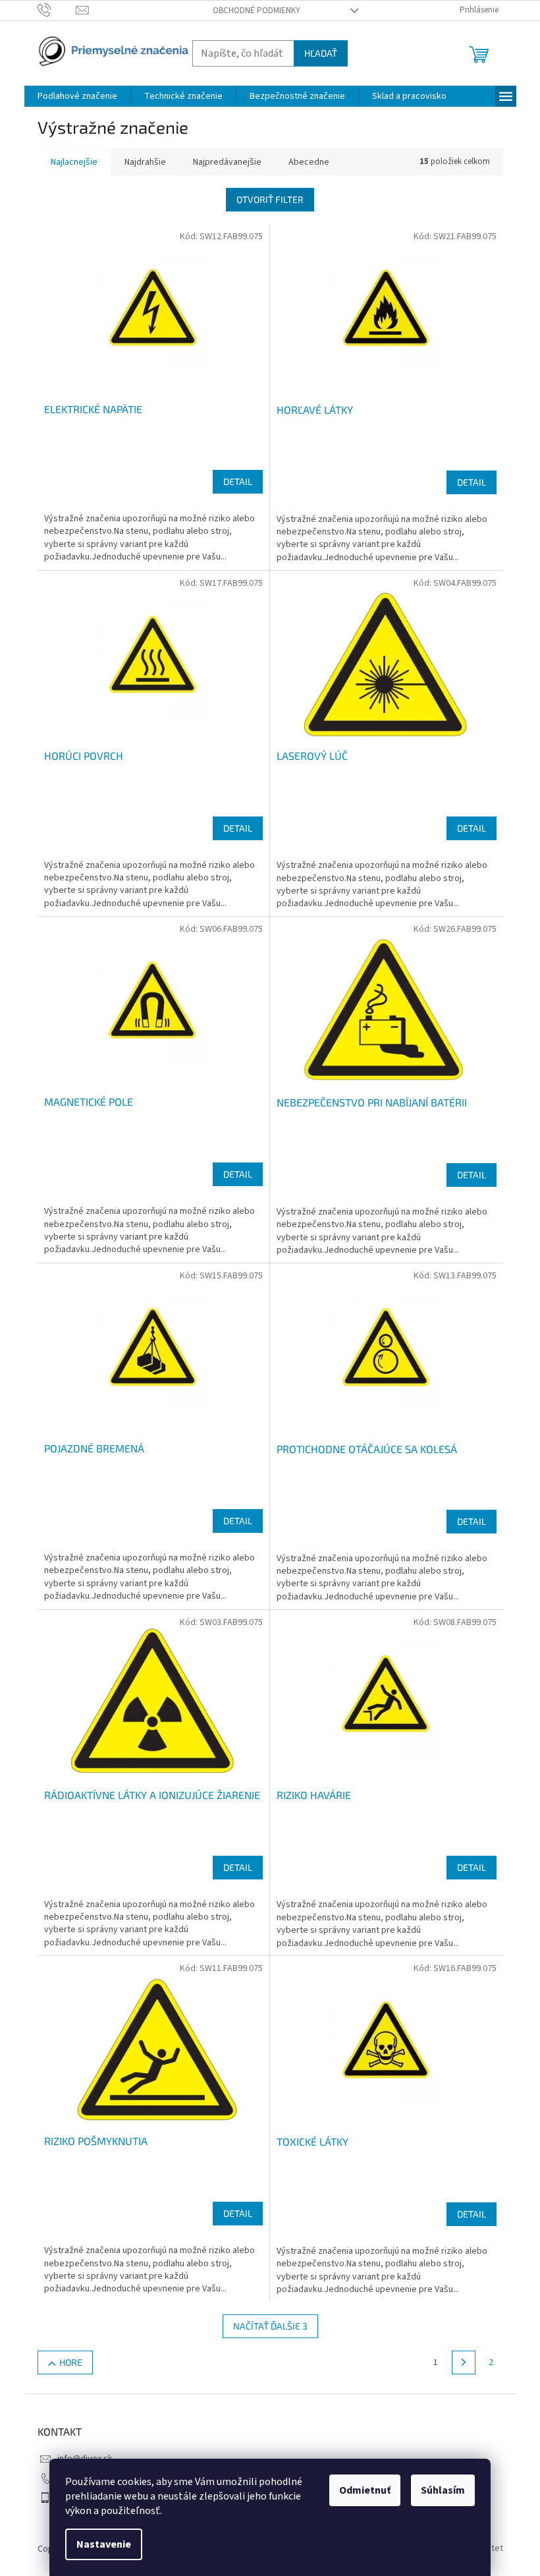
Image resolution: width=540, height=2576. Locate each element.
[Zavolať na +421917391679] (57, 10)
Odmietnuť (365, 2490)
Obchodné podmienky (256, 11)
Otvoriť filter (270, 199)
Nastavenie (104, 2544)
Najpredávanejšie (227, 162)
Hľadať (321, 53)
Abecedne (309, 162)
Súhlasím (443, 2490)
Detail (238, 481)
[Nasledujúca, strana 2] (464, 2362)
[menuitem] (77, 96)
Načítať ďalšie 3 (270, 2326)
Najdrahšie (145, 162)
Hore (71, 2362)
